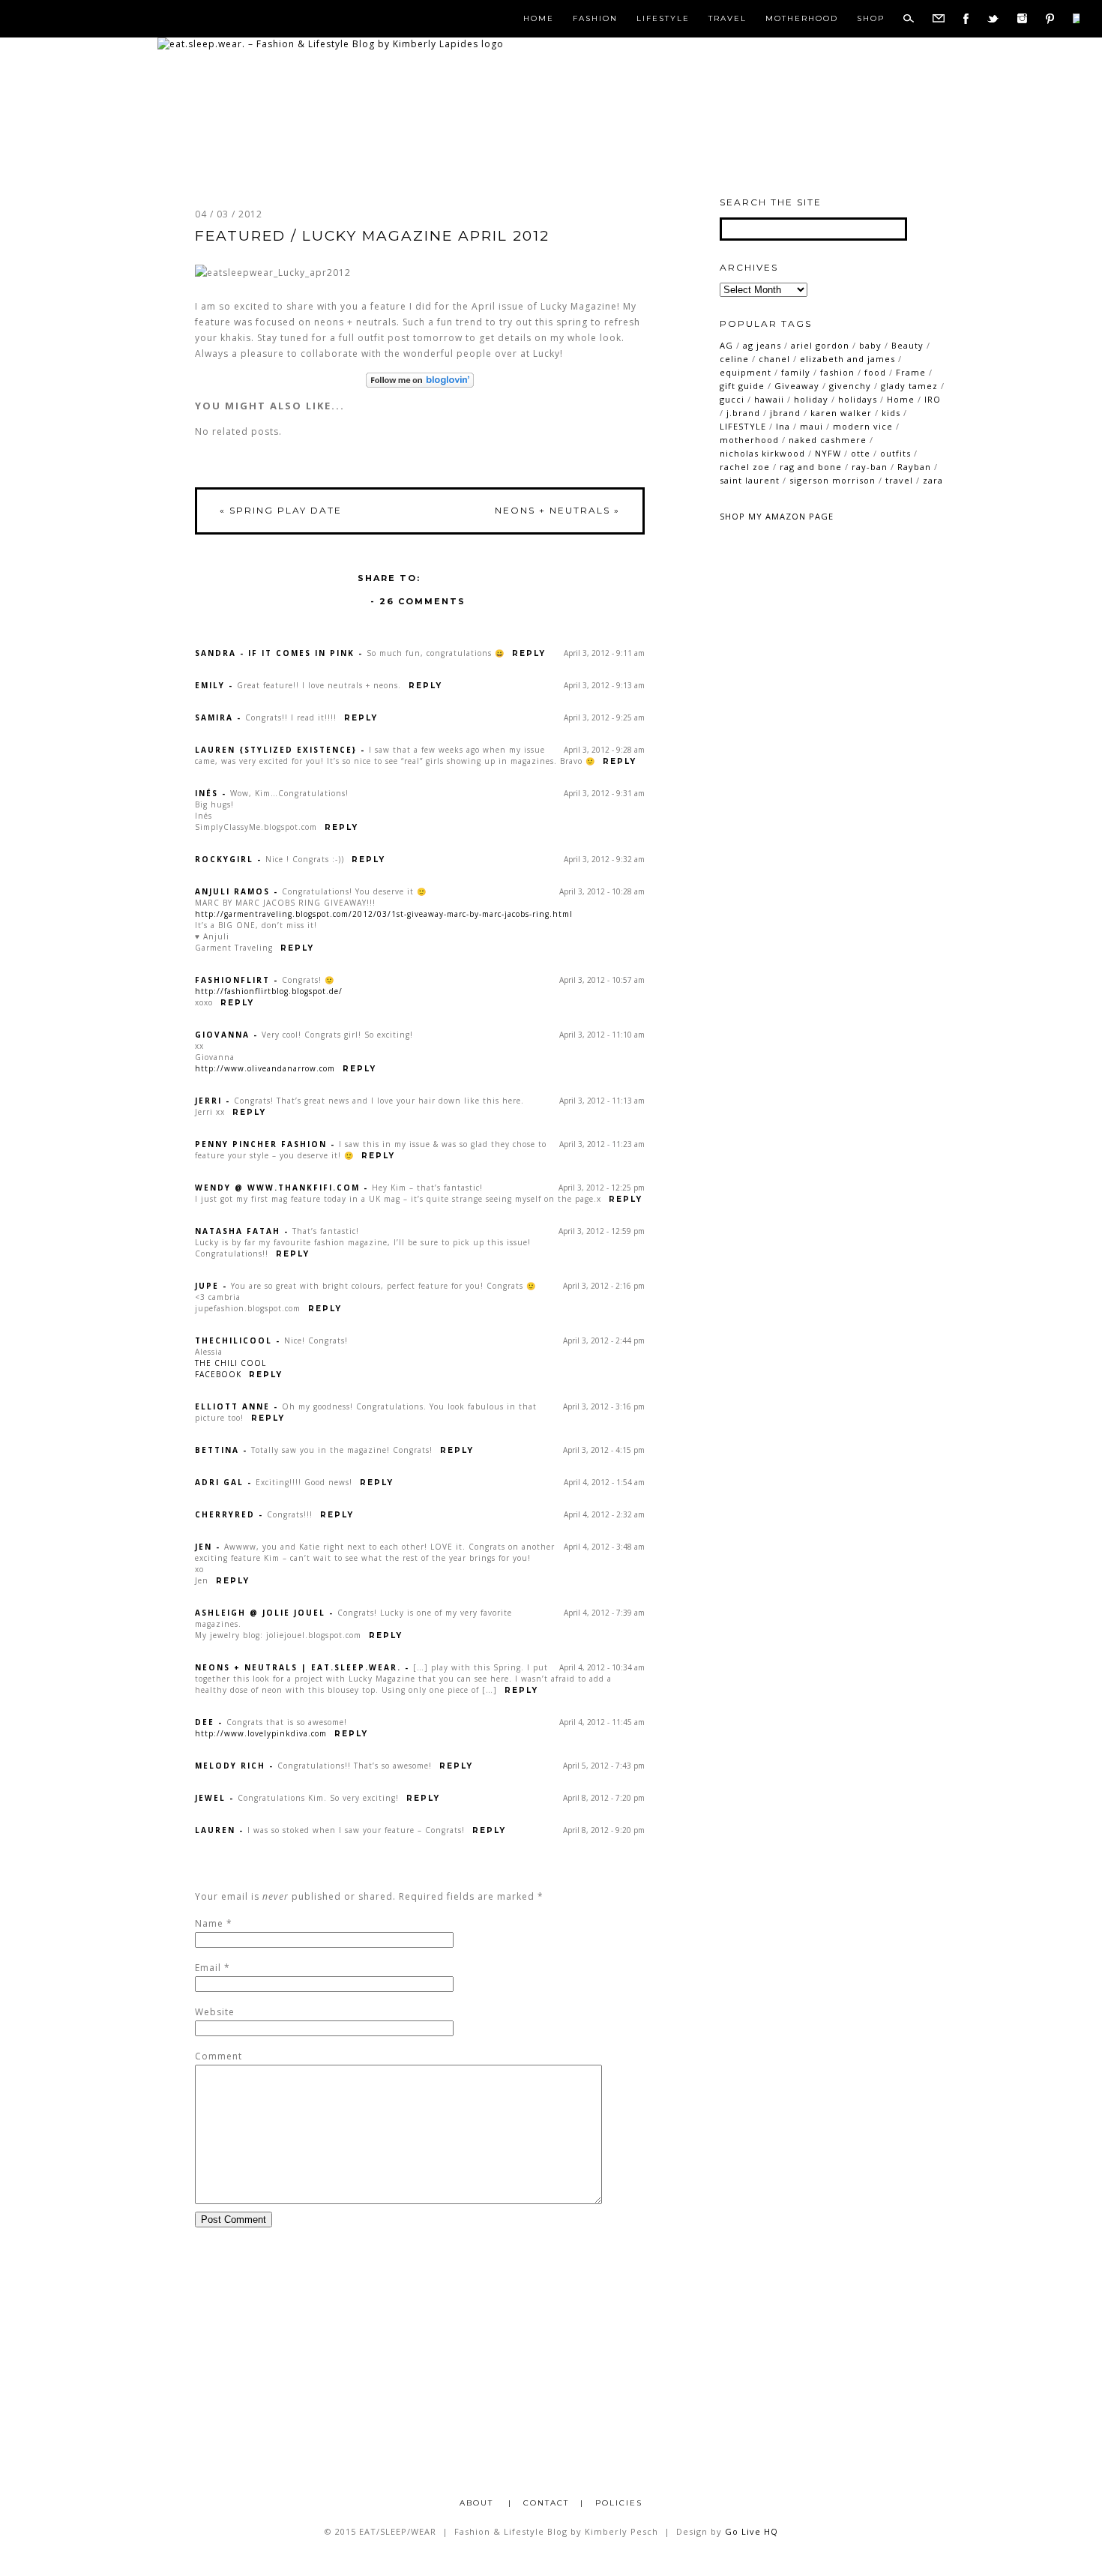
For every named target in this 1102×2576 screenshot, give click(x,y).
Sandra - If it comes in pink (275, 653)
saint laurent (750, 480)
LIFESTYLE (743, 426)
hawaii (769, 399)
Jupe (207, 1286)
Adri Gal (219, 1482)
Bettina (217, 1450)
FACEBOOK (218, 1374)
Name (209, 1923)
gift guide (742, 386)
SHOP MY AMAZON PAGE (777, 516)
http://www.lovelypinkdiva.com (261, 1733)
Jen (204, 1547)
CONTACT (546, 2503)
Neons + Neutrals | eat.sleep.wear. (298, 1667)
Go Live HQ (752, 2531)
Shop (871, 19)
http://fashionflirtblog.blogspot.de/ (269, 991)
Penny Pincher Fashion (261, 1144)
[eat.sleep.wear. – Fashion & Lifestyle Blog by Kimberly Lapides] (331, 44)
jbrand (785, 413)
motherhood (749, 440)
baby (870, 345)
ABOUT (478, 2503)
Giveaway (797, 386)
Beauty (907, 345)
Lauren (215, 1830)
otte (861, 453)
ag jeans (762, 345)
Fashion (595, 19)
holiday (811, 399)
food (875, 372)
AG (726, 345)
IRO (933, 399)
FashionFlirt (232, 980)
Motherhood (802, 19)
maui (812, 426)
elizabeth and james (847, 359)
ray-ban (870, 467)
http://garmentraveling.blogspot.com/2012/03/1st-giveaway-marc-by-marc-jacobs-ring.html (384, 914)
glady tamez (909, 386)
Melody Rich (230, 1766)
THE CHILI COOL (231, 1363)
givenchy (850, 386)
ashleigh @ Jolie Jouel (260, 1613)
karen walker (841, 413)
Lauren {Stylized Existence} (276, 750)
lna (783, 426)
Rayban (914, 467)
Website (215, 2012)
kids (891, 413)
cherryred (225, 1514)
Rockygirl (224, 859)
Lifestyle (663, 19)
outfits (895, 453)
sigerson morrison (832, 480)
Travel (728, 19)
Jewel (210, 1798)
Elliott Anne (232, 1406)
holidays (858, 399)
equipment (746, 372)
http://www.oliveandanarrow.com (265, 1068)
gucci (732, 399)
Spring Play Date (281, 510)
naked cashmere (828, 440)
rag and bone (811, 467)
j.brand (743, 413)
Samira (214, 717)
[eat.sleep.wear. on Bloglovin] (420, 380)
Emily (210, 685)
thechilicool (234, 1340)
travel (899, 480)
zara (933, 480)
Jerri (208, 1101)
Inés (207, 793)
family (796, 372)
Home (539, 19)
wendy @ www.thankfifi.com (277, 1188)
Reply (529, 653)
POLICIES (619, 2503)
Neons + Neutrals (557, 510)
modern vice (863, 426)
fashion (837, 372)
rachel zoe (745, 467)
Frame (911, 372)
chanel (774, 359)
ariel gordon (820, 345)
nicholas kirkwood (762, 453)
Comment (219, 2056)
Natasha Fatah (238, 1231)
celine (734, 359)
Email (208, 1968)
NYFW (828, 453)
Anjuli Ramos (232, 891)
